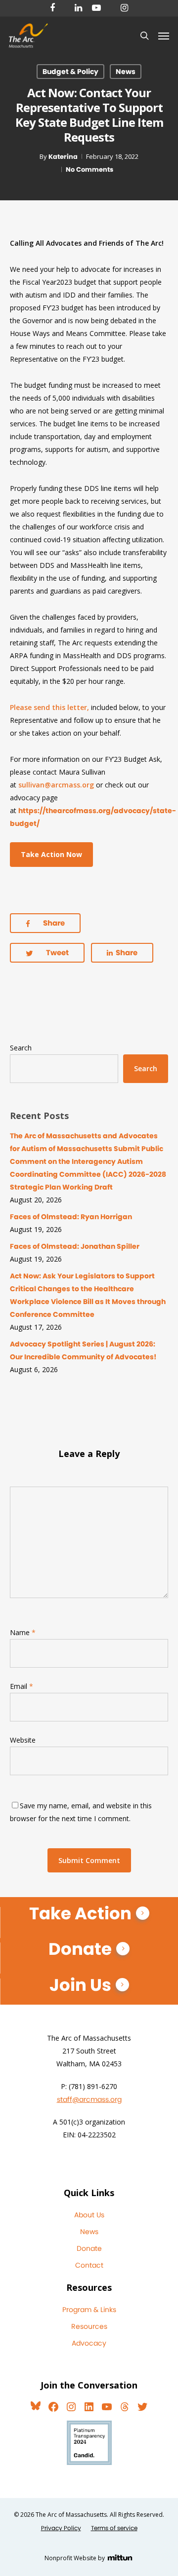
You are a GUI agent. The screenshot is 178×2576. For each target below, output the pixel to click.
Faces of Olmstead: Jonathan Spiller (75, 1246)
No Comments (89, 169)
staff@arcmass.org (89, 2099)
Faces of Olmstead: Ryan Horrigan (71, 1217)
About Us (89, 2215)
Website (23, 1740)
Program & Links (89, 2310)
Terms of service (114, 2528)
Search (21, 1048)
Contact (89, 2265)
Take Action (80, 1913)
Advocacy (89, 2343)
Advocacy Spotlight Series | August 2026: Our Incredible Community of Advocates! (83, 1350)
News (126, 72)
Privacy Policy (61, 2528)
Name (23, 1632)
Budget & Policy (70, 72)
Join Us (80, 1985)
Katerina (63, 157)
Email (22, 1686)
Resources (89, 2326)
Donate (80, 1949)
